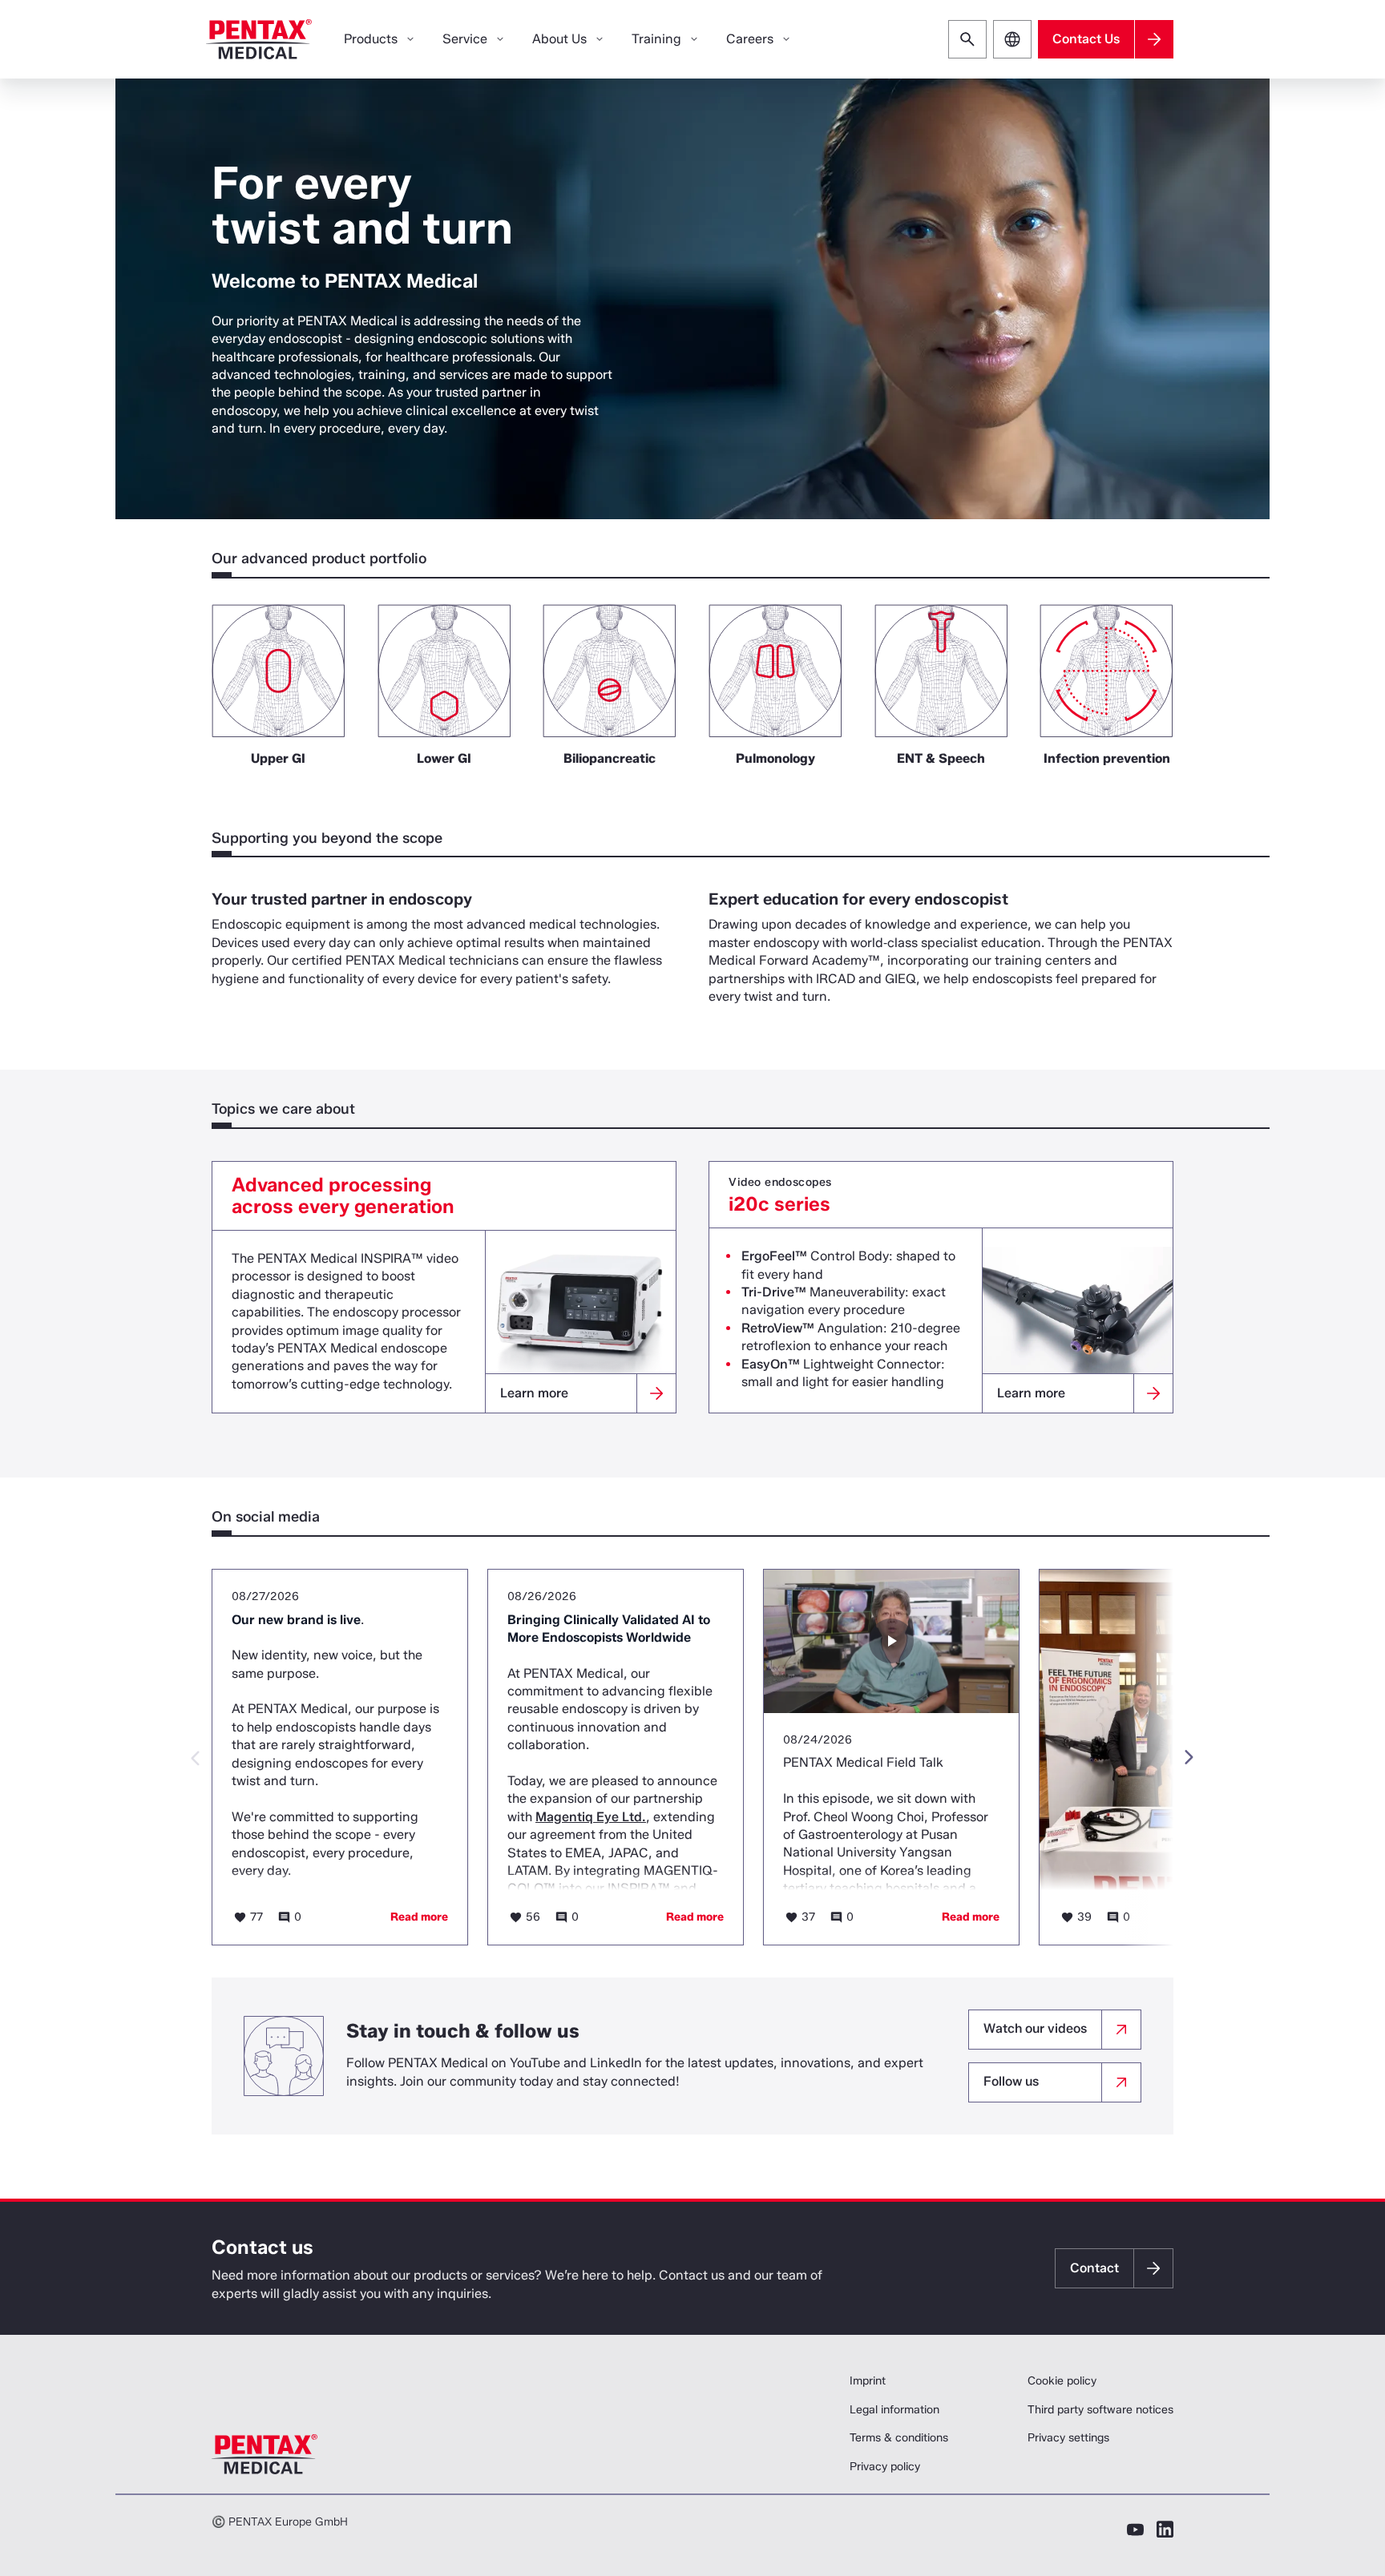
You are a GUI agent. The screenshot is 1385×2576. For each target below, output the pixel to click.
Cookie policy (1062, 2381)
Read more (419, 1917)
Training (656, 39)
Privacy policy (885, 2467)
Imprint (868, 2381)
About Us (559, 39)
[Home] (259, 39)
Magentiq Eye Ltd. (591, 1817)
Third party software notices (1100, 2410)
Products (371, 39)
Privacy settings (1068, 2438)
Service (465, 39)
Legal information (894, 2410)
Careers (750, 39)
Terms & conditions (899, 2438)
